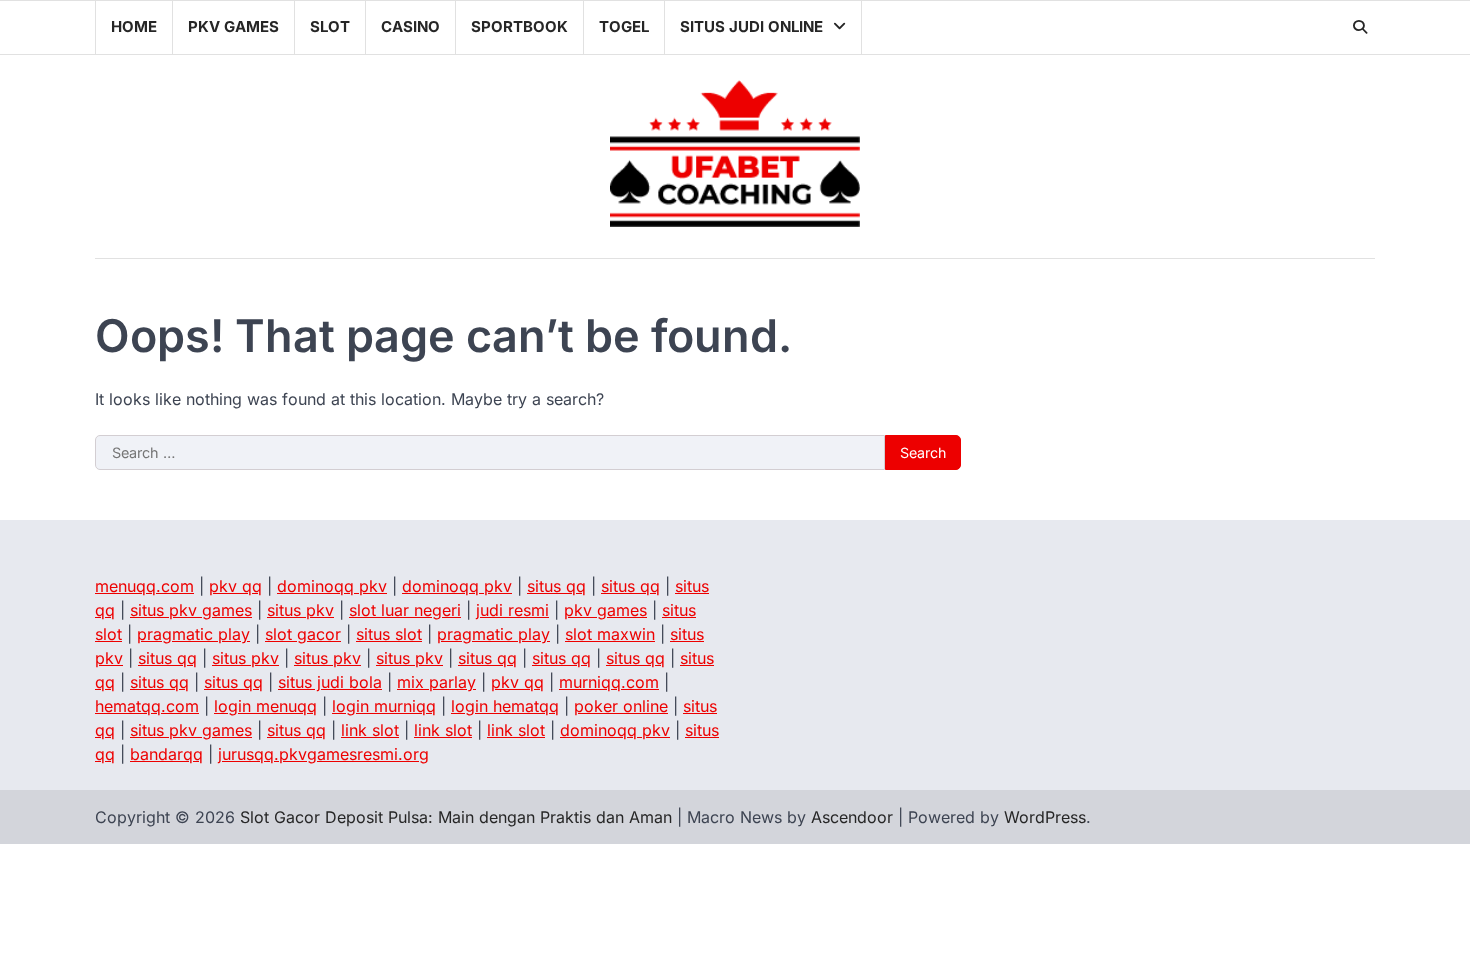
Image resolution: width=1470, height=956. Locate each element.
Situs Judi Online (751, 26)
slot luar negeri (405, 610)
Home (134, 26)
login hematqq (505, 706)
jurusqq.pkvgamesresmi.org (323, 754)
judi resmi (512, 610)
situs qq (556, 586)
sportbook (519, 26)
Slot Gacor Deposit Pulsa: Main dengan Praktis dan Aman (456, 817)
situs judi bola (330, 682)
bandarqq (166, 754)
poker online (621, 706)
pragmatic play (193, 634)
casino (410, 26)
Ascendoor (852, 817)
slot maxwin (610, 634)
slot (330, 26)
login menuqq (265, 706)
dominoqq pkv (332, 586)
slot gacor (303, 634)
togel (624, 26)
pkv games (233, 26)
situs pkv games (191, 610)
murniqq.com (609, 682)
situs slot (389, 634)
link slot (370, 730)
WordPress (1045, 817)
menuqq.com (144, 586)
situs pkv (300, 610)
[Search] (1360, 27)
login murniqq (384, 706)
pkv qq (235, 586)
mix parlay (436, 682)
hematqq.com (147, 706)
